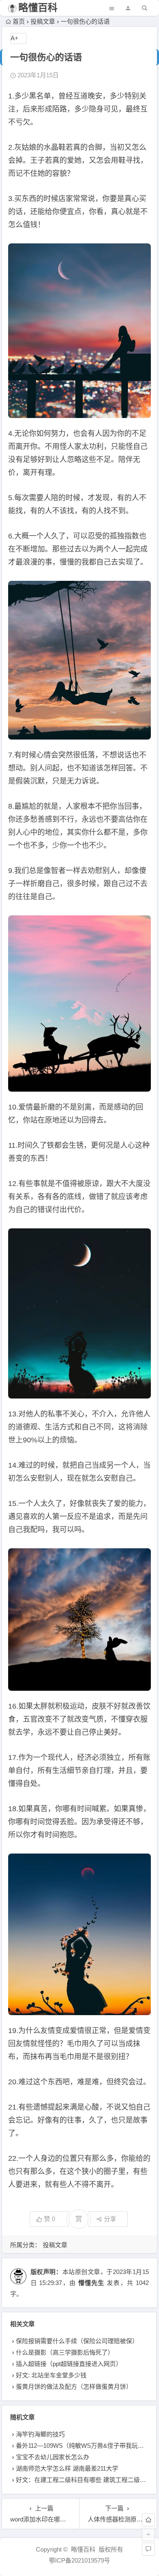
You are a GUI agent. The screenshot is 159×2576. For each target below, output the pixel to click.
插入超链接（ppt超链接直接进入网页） (69, 2364)
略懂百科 (38, 8)
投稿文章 (43, 21)
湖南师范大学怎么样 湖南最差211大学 (67, 2468)
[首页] (148, 2520)
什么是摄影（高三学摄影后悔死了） (65, 2352)
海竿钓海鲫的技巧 (40, 2434)
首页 (19, 21)
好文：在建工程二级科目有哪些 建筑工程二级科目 (84, 2480)
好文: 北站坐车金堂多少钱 (51, 2375)
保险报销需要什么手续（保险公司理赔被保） (77, 2341)
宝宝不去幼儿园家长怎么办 (53, 2457)
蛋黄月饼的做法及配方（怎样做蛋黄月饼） (74, 2387)
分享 (110, 2219)
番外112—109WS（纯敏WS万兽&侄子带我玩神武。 (86, 2446)
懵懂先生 (92, 2283)
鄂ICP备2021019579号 (79, 2560)
